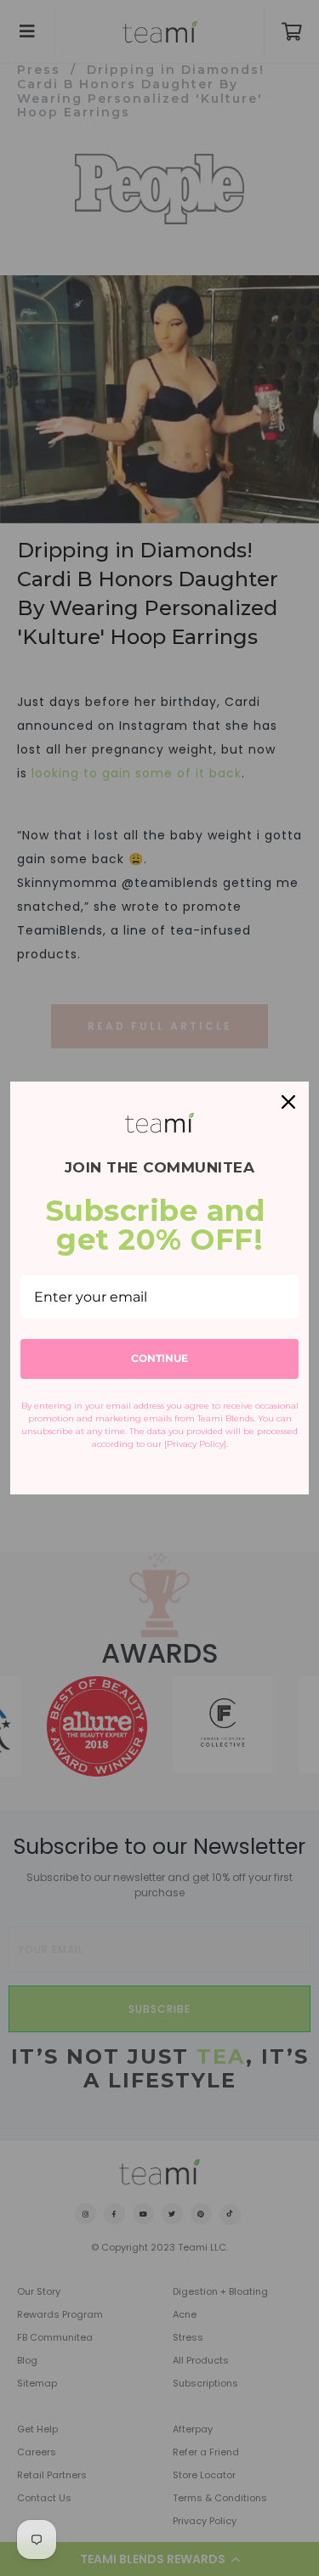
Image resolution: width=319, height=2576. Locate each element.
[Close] (288, 1102)
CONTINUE (159, 1358)
